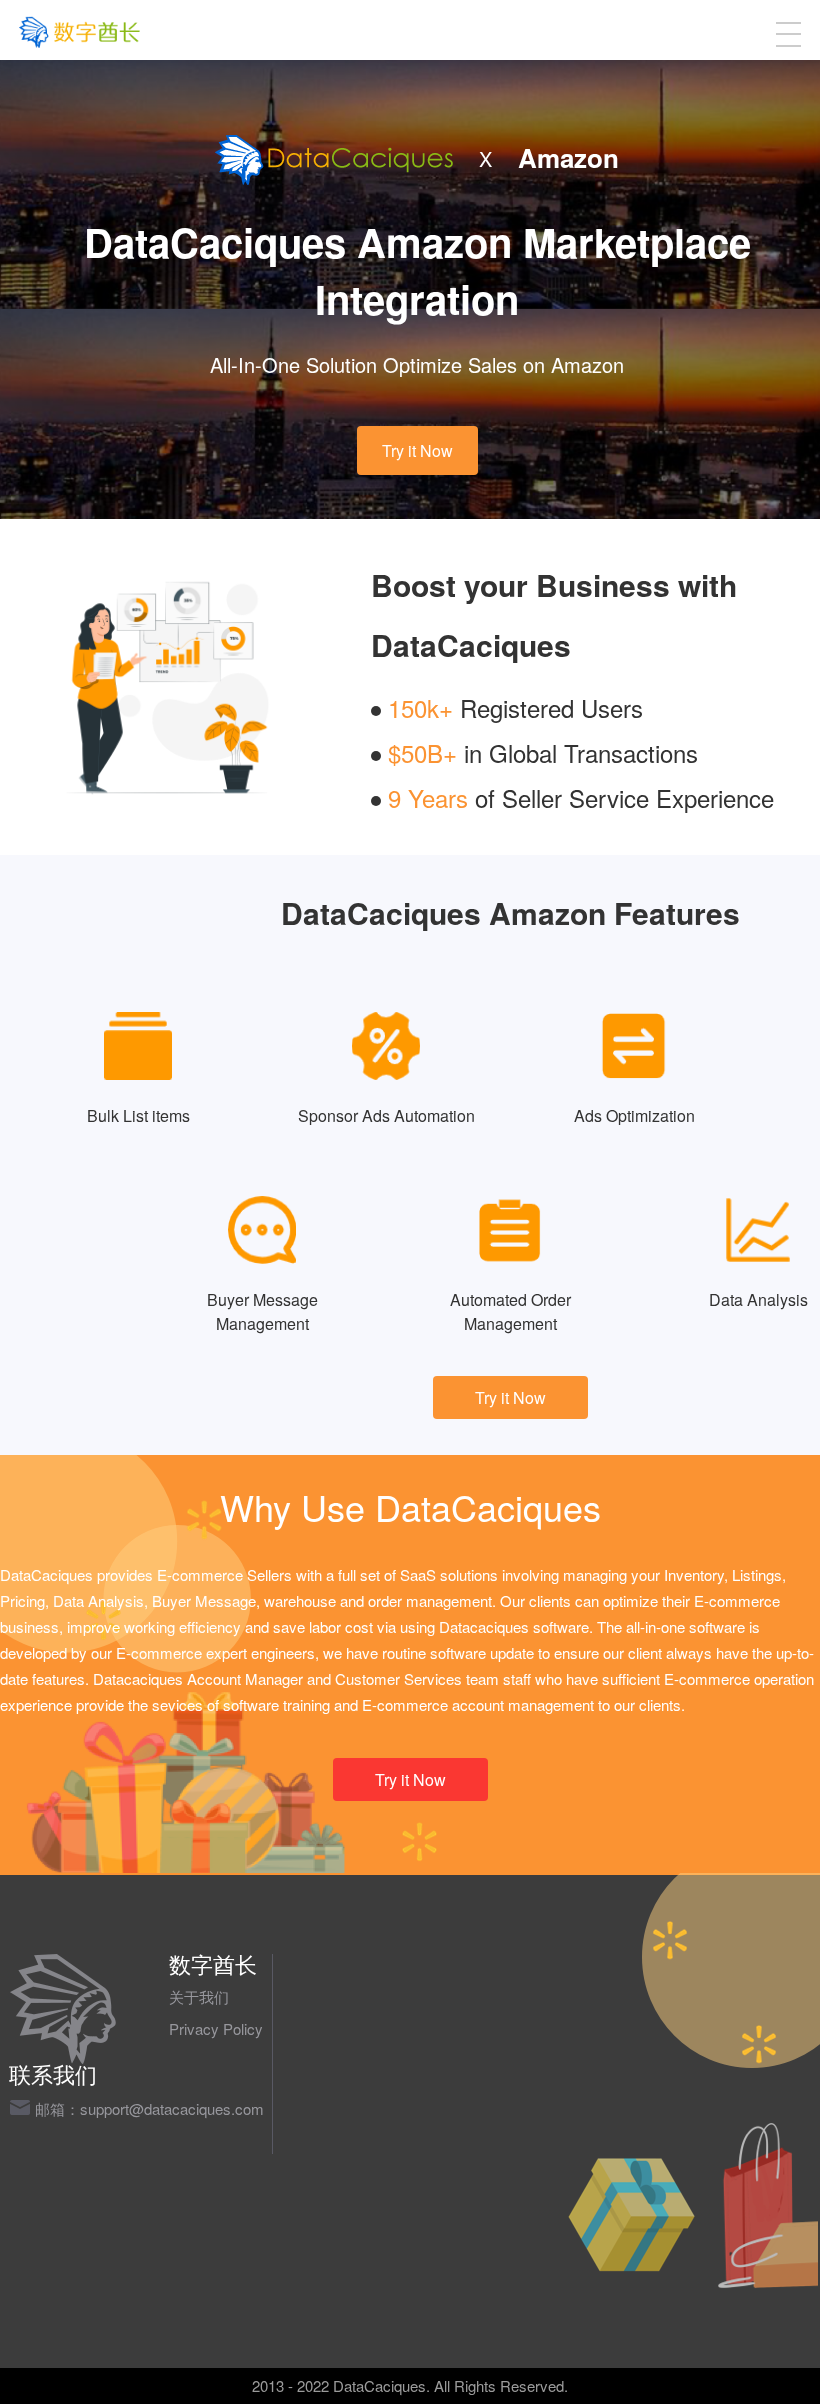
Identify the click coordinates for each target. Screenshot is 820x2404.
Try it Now (417, 450)
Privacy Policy (216, 2028)
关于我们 (199, 1996)
